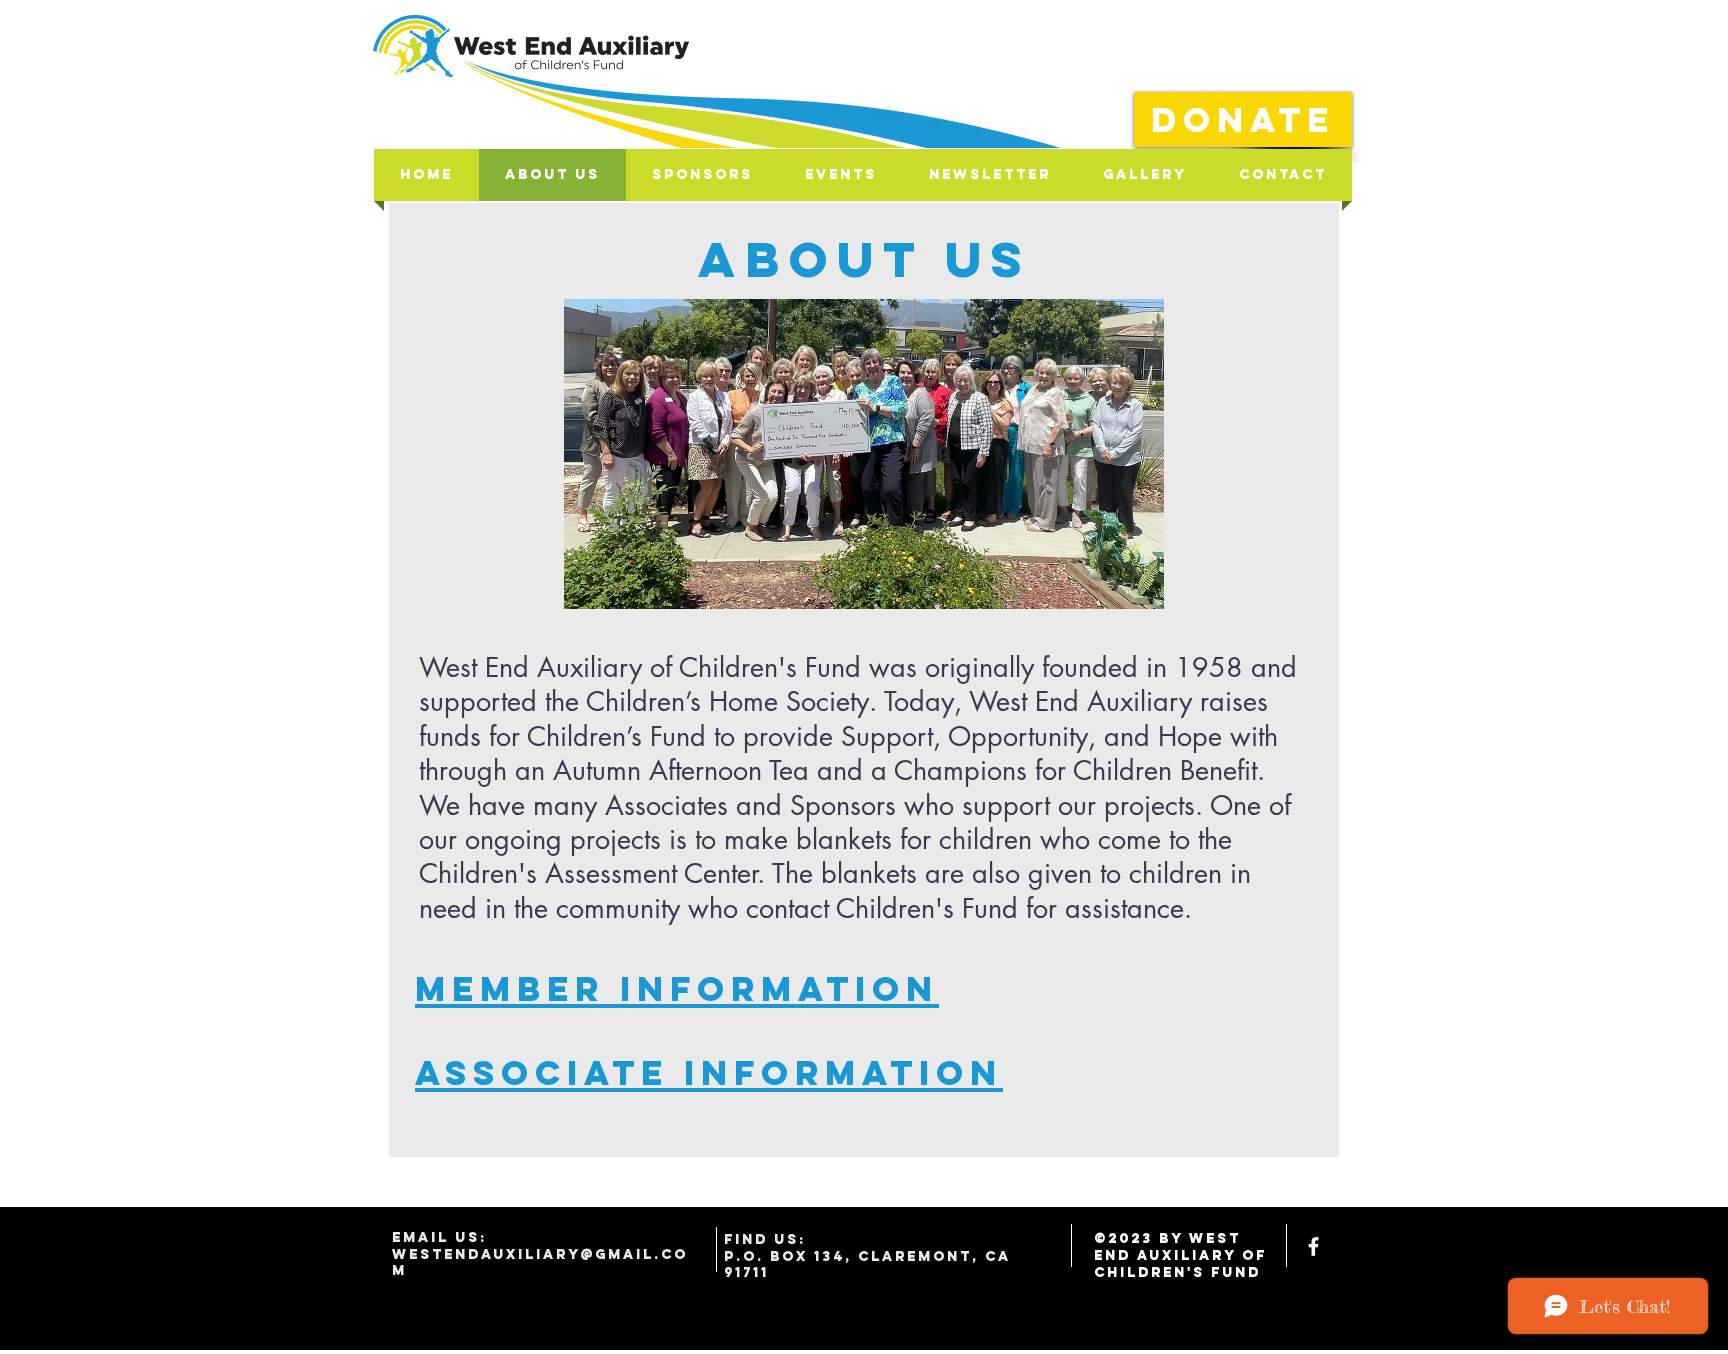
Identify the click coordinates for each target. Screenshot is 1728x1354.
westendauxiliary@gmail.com (540, 1263)
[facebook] (1313, 1246)
